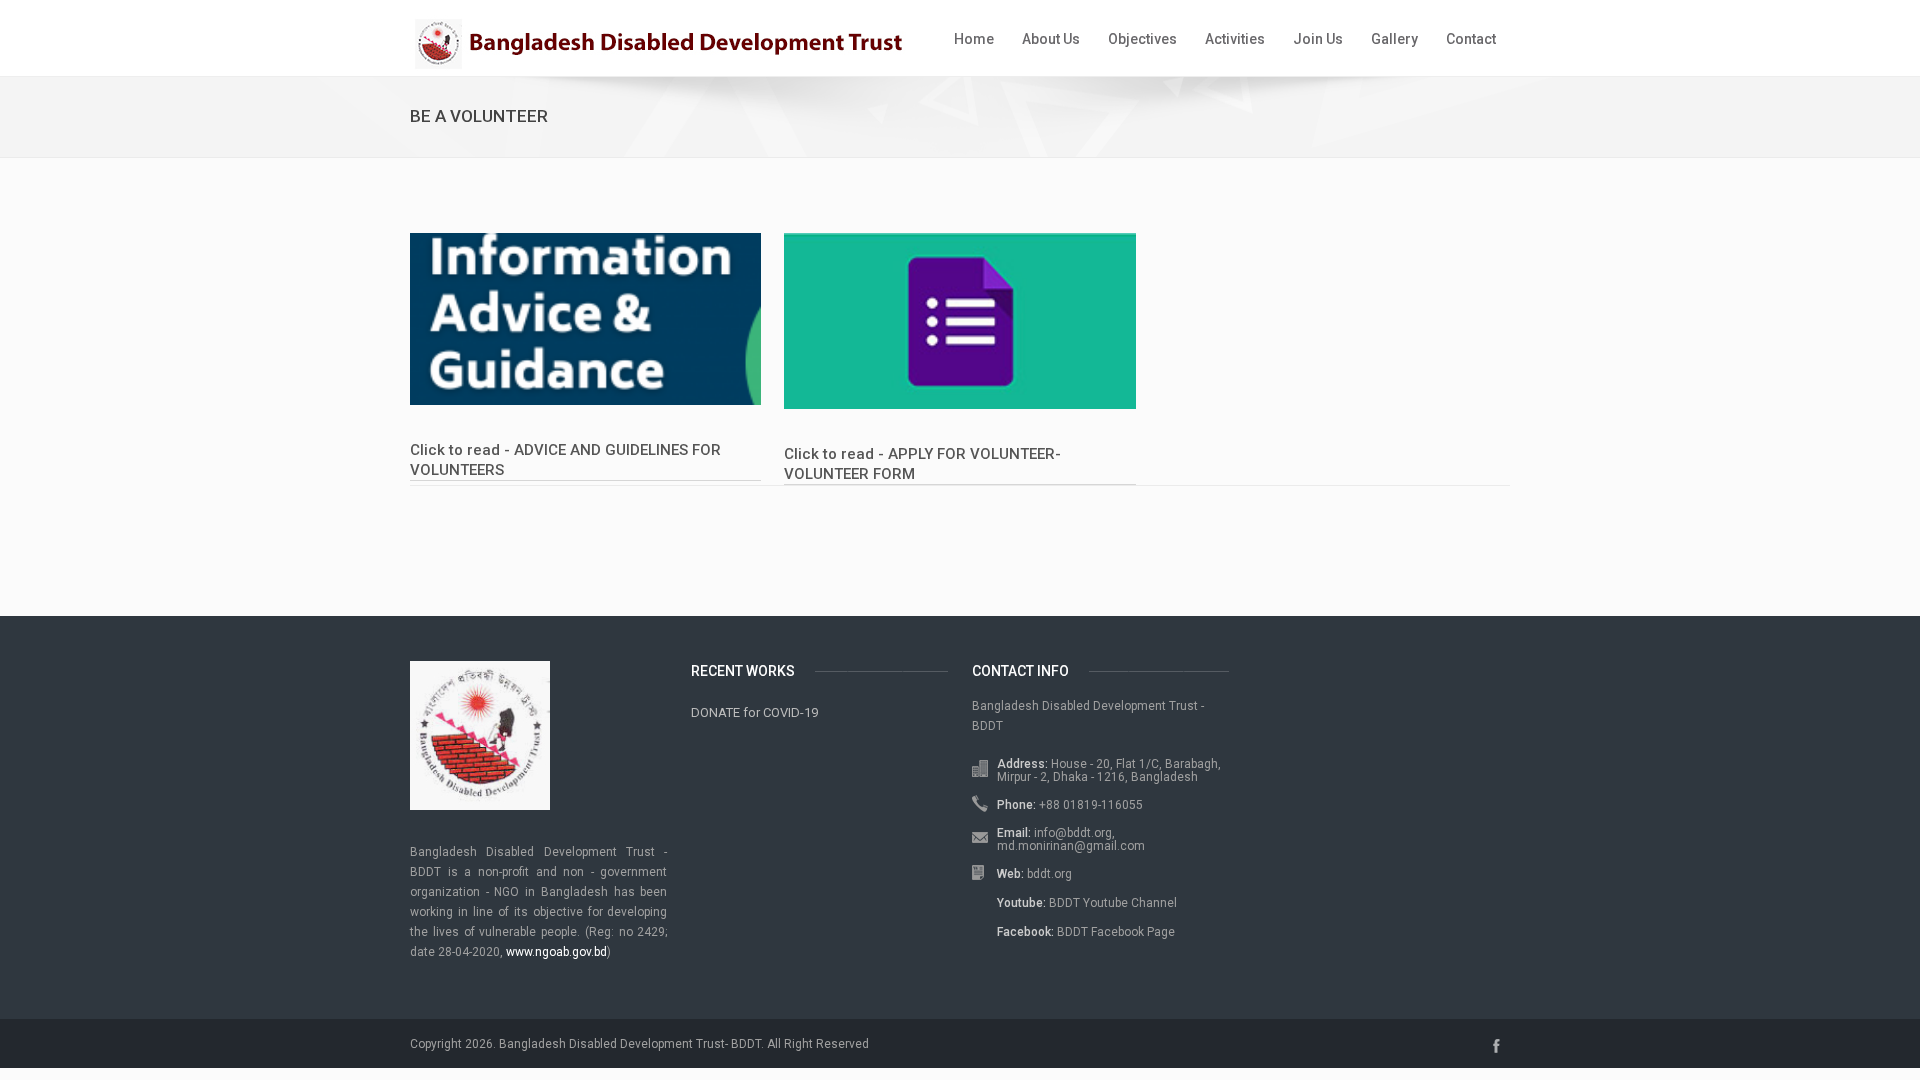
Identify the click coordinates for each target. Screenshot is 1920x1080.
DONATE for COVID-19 (754, 712)
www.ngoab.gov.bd (556, 952)
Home (974, 39)
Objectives (1142, 39)
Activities (1235, 39)
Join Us (1318, 39)
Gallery (1394, 39)
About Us (1051, 39)
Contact (1471, 39)
